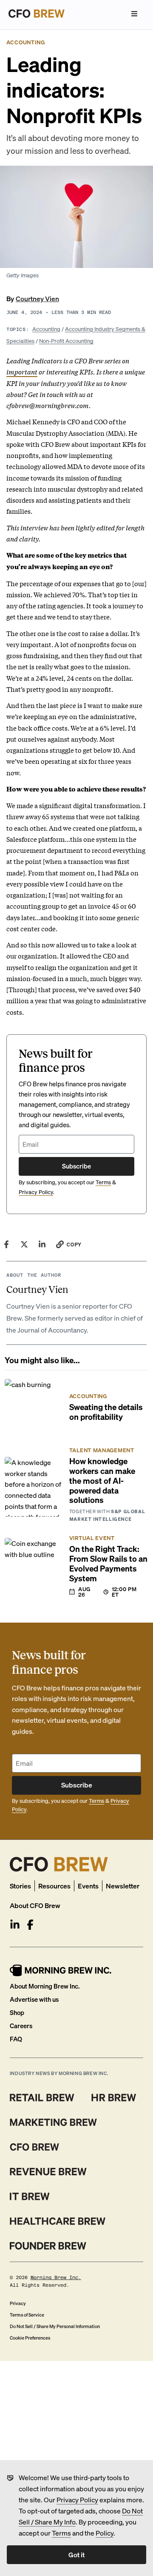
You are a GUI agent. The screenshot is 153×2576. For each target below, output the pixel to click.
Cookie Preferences (30, 2338)
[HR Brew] (114, 2098)
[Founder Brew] (48, 2246)
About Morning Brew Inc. (45, 1986)
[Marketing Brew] (53, 2122)
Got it (76, 2554)
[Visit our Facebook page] (30, 1925)
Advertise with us (34, 1999)
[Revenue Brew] (48, 2172)
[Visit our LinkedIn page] (15, 1925)
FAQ (16, 2039)
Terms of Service (27, 2315)
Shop (17, 2012)
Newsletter (123, 1886)
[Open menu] (134, 14)
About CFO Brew (35, 1905)
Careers (21, 2026)
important (22, 371)
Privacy (18, 2303)
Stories (20, 1886)
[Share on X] (24, 1244)
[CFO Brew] (35, 2147)
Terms (61, 2533)
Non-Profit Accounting (66, 341)
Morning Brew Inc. (56, 2278)
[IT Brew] (30, 2196)
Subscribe (76, 1166)
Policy (105, 2533)
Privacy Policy (77, 2500)
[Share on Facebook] (6, 1244)
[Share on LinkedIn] (42, 1244)
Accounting (46, 329)
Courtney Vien (37, 298)
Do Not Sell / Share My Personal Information (55, 2326)
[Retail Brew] (42, 2098)
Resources (54, 1886)
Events (88, 1886)
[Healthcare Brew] (58, 2221)
